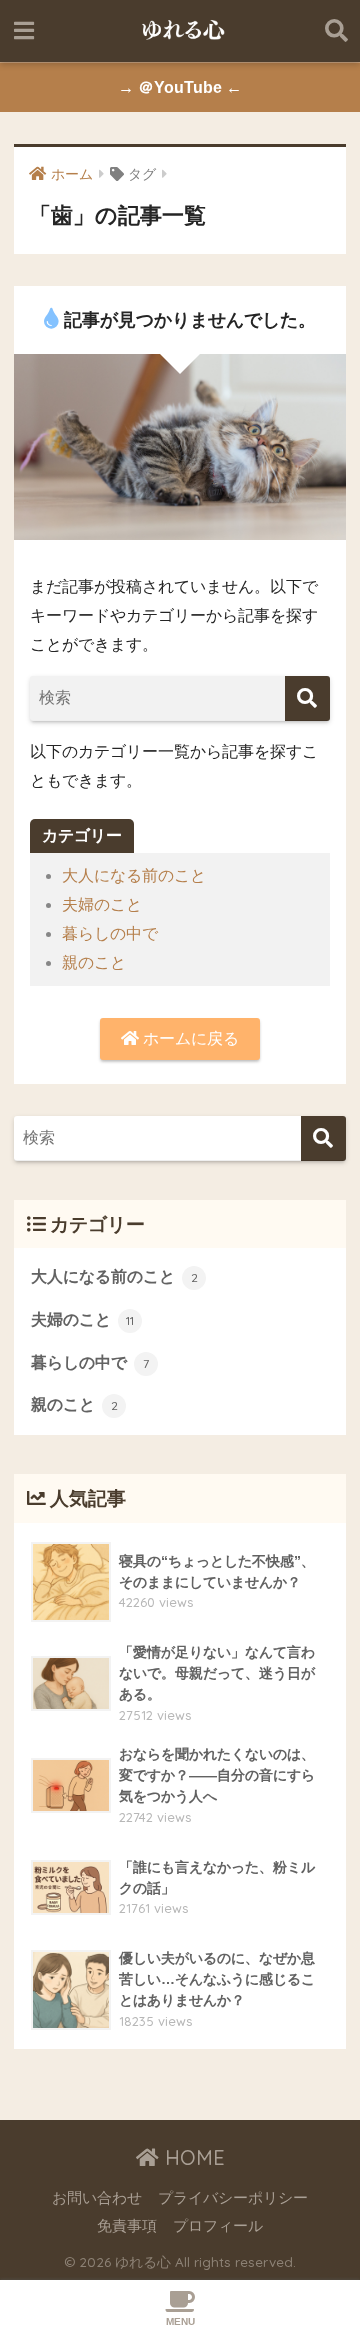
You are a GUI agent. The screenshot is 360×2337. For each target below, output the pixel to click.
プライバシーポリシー (233, 2198)
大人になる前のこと (134, 875)
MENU (180, 2321)
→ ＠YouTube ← (180, 87)
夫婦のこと (102, 904)
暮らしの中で (110, 933)
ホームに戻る (189, 1038)
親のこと (94, 962)
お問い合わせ (97, 2198)
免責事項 (127, 2226)
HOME (192, 2157)
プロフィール (218, 2226)
